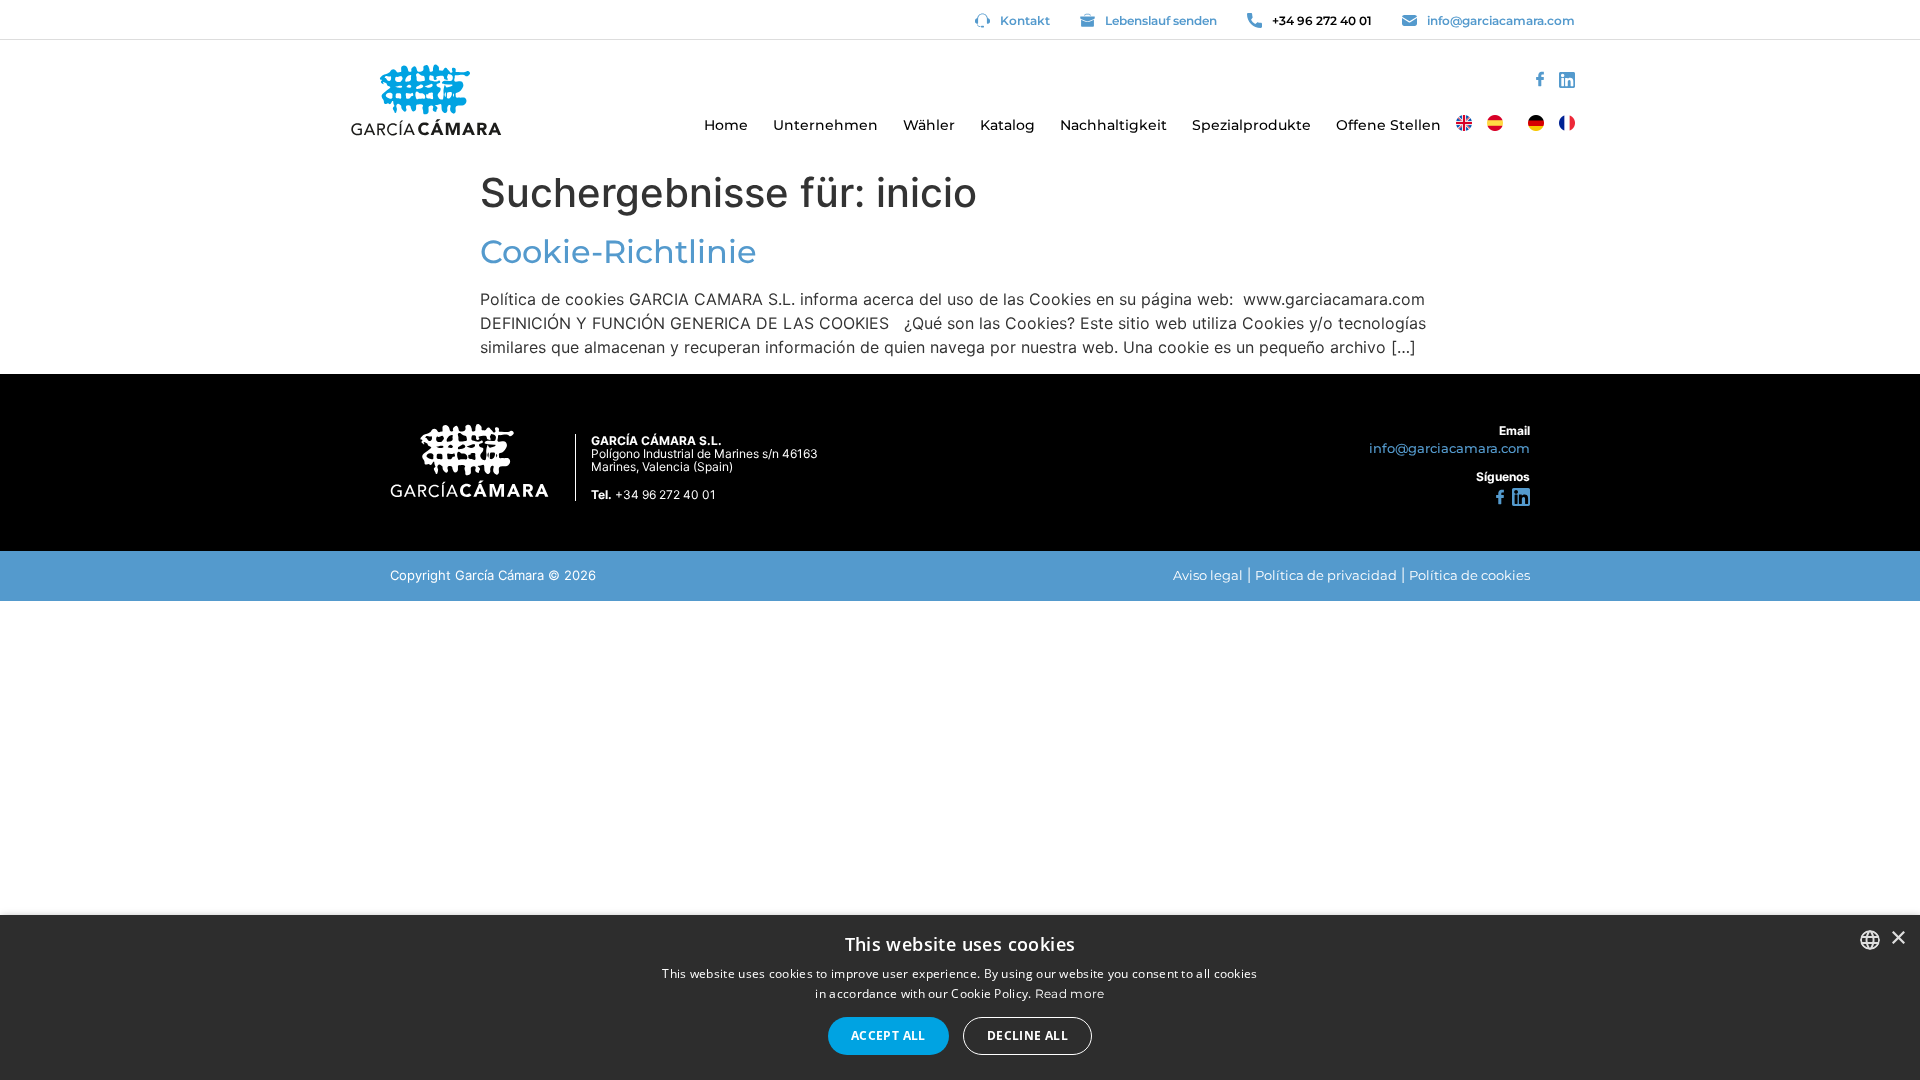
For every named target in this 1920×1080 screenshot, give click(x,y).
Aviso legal (1208, 575)
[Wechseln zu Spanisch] (1495, 123)
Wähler (929, 125)
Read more (1070, 993)
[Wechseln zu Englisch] (1464, 123)
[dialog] (960, 997)
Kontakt (1025, 20)
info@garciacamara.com (1501, 20)
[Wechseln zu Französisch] (1567, 123)
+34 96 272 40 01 (1322, 20)
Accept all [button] (888, 1035)
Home (726, 125)
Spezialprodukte (1251, 125)
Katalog (1007, 125)
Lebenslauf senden (1161, 20)
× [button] (1897, 938)
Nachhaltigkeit (1113, 125)
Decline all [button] (1027, 1035)
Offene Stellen (1388, 125)
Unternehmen (825, 125)
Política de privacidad (1326, 575)
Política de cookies (1469, 575)
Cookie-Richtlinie (618, 251)
